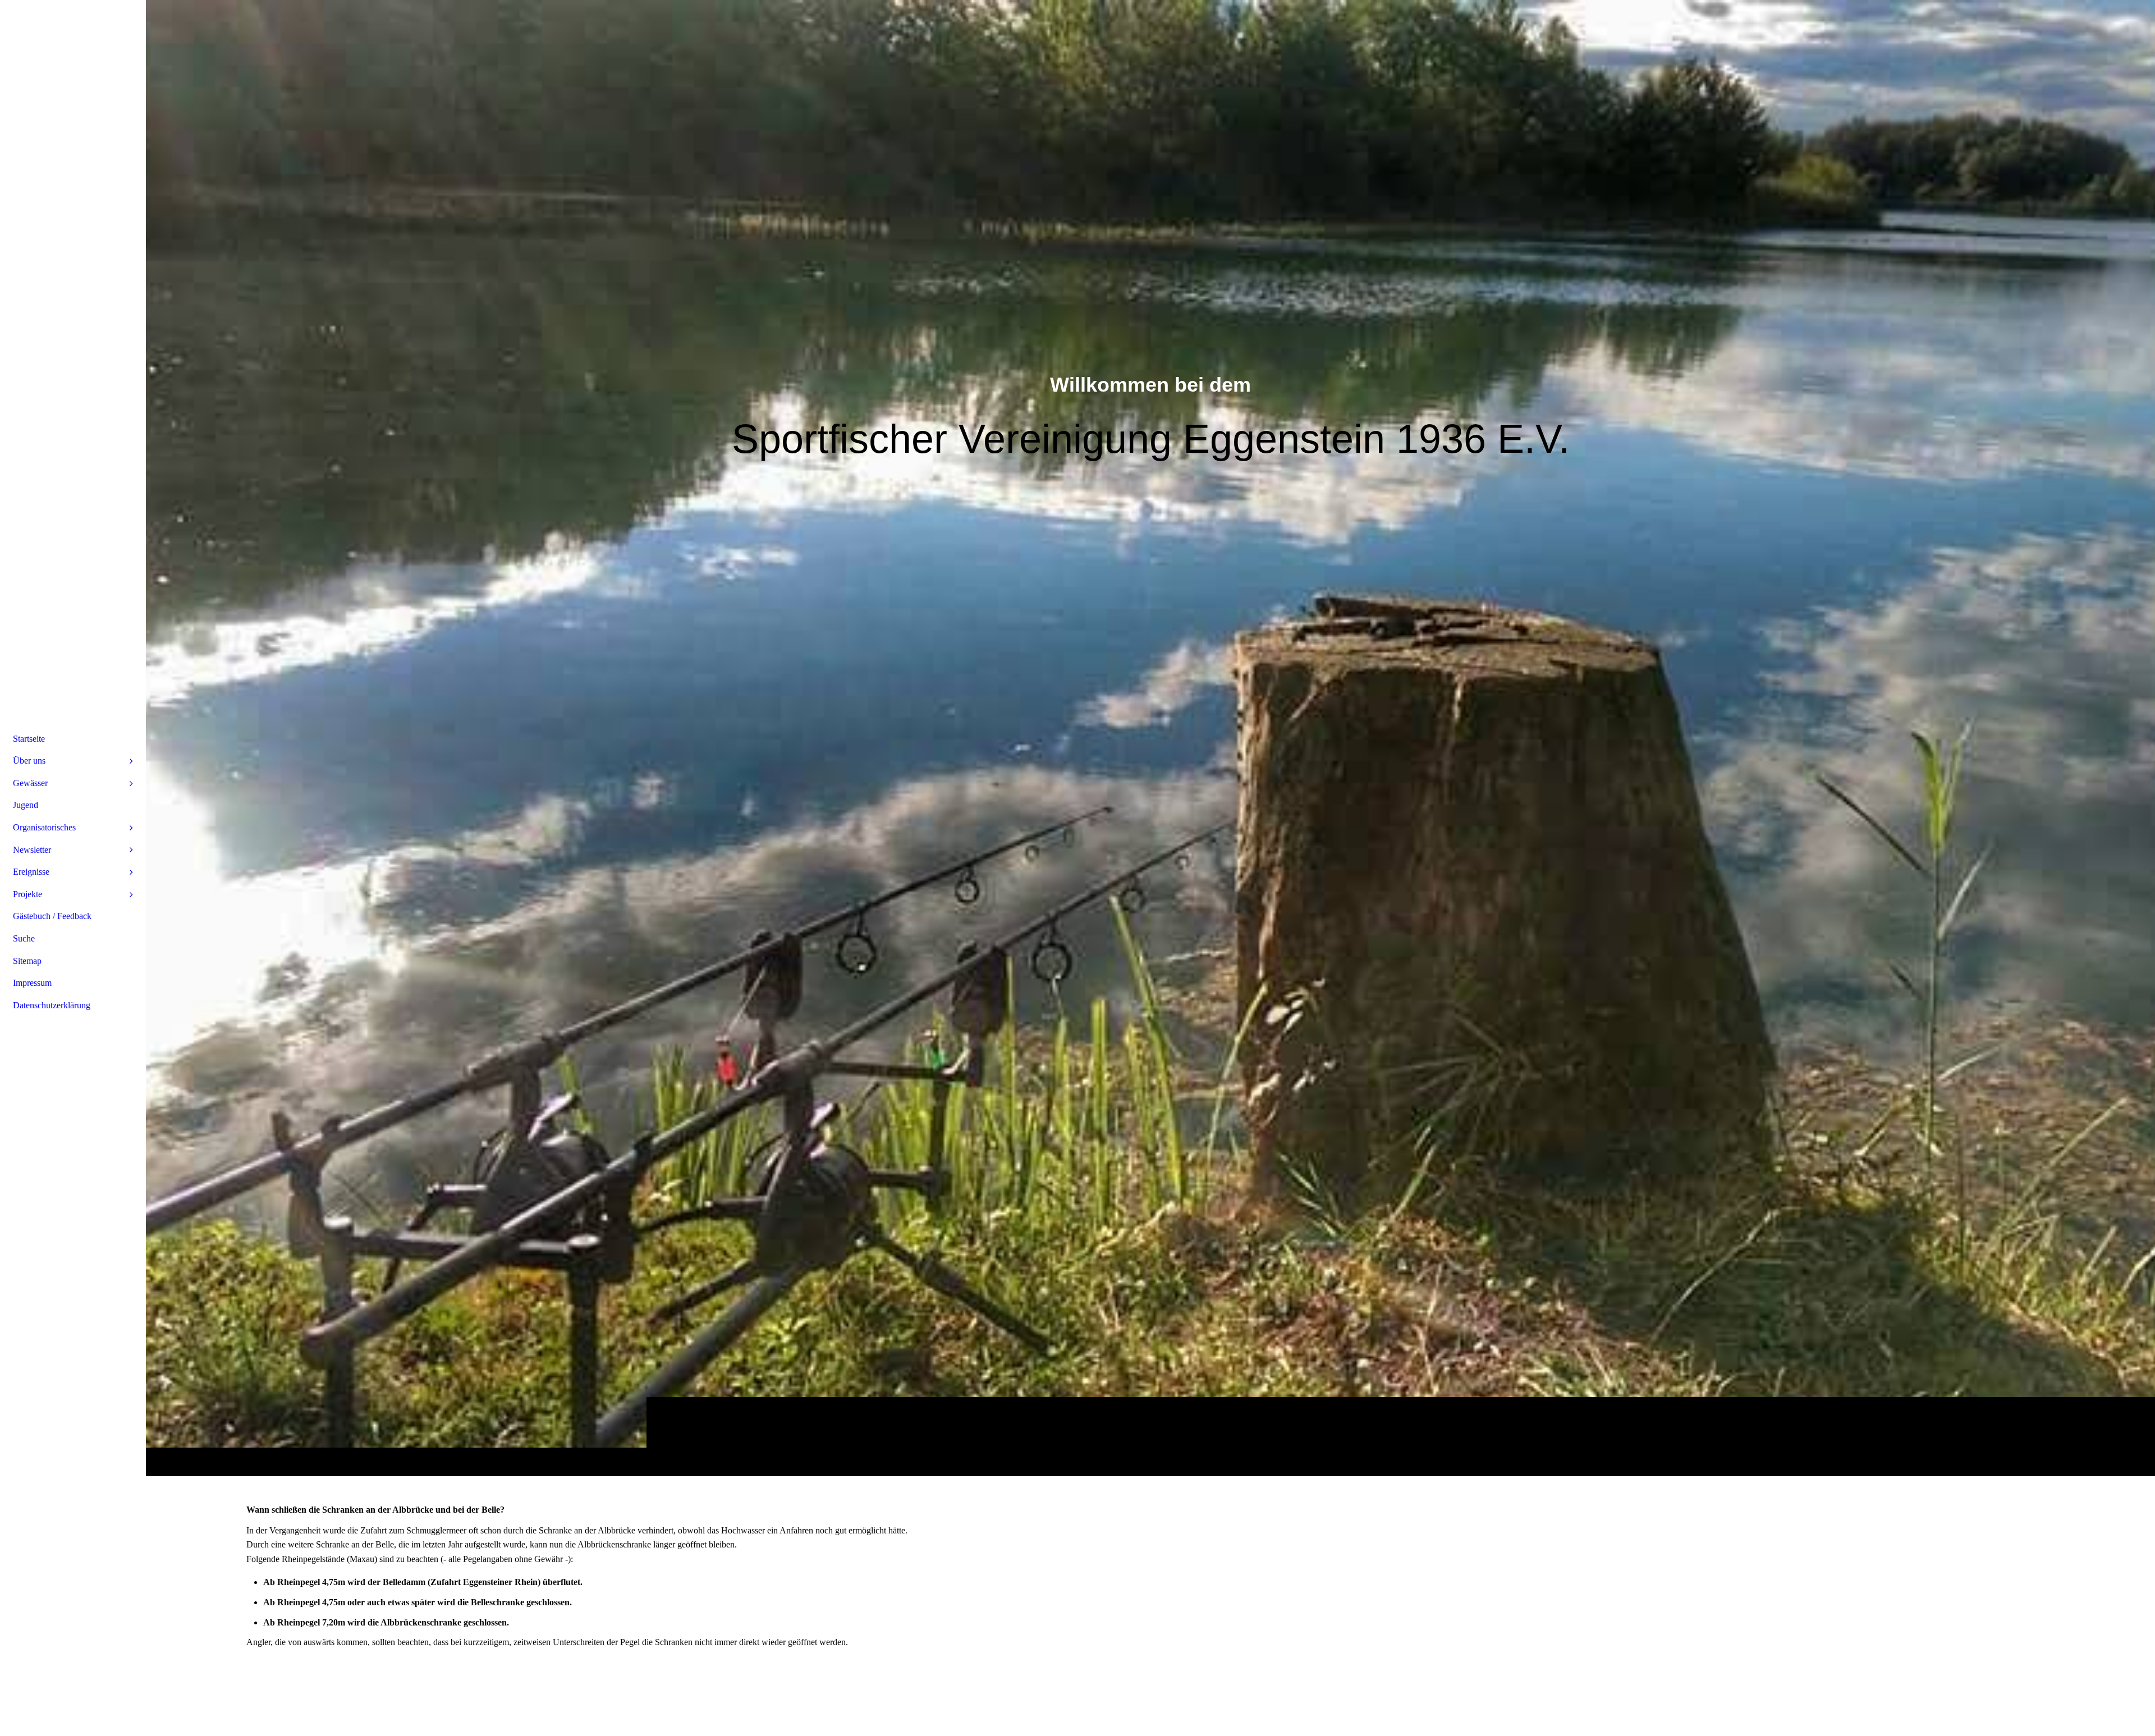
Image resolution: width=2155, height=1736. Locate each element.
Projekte (27, 894)
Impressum (32, 983)
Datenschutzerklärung (52, 1005)
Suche (24, 938)
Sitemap (27, 961)
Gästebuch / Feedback (52, 916)
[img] (1150, 738)
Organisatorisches (44, 827)
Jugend (26, 805)
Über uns (29, 761)
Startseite (29, 739)
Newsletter (32, 850)
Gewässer (30, 783)
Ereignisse (31, 872)
